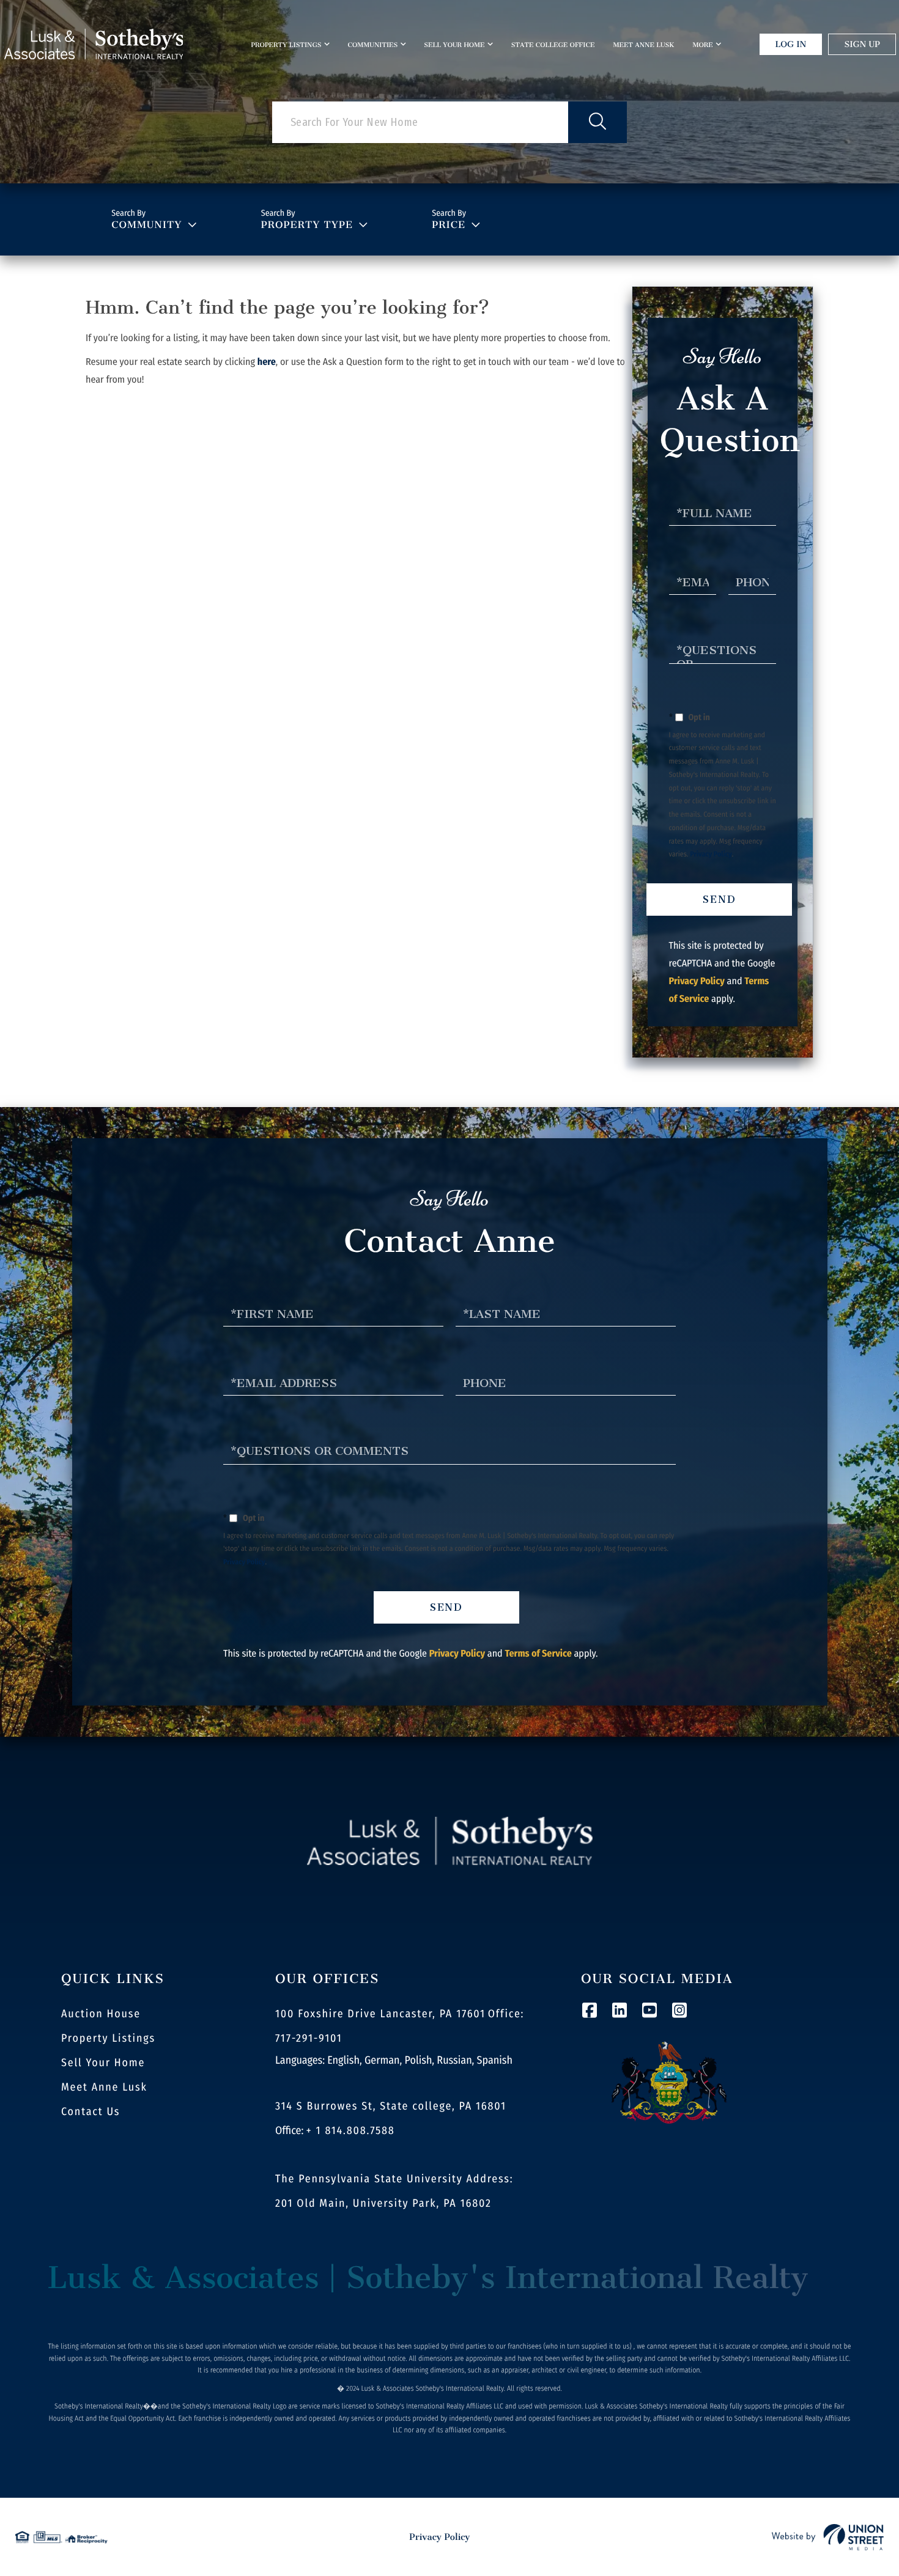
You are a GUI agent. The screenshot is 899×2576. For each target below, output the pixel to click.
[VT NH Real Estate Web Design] (828, 2537)
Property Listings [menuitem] (286, 45)
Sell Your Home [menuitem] (454, 45)
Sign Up (862, 44)
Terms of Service (538, 1654)
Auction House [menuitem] (101, 2014)
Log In (791, 44)
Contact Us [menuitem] (91, 2111)
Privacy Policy (711, 855)
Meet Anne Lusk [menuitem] (643, 45)
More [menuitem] (702, 45)
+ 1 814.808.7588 (351, 2130)
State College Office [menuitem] (553, 45)
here (267, 362)
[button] (597, 122)
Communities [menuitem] (373, 45)
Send (720, 900)
